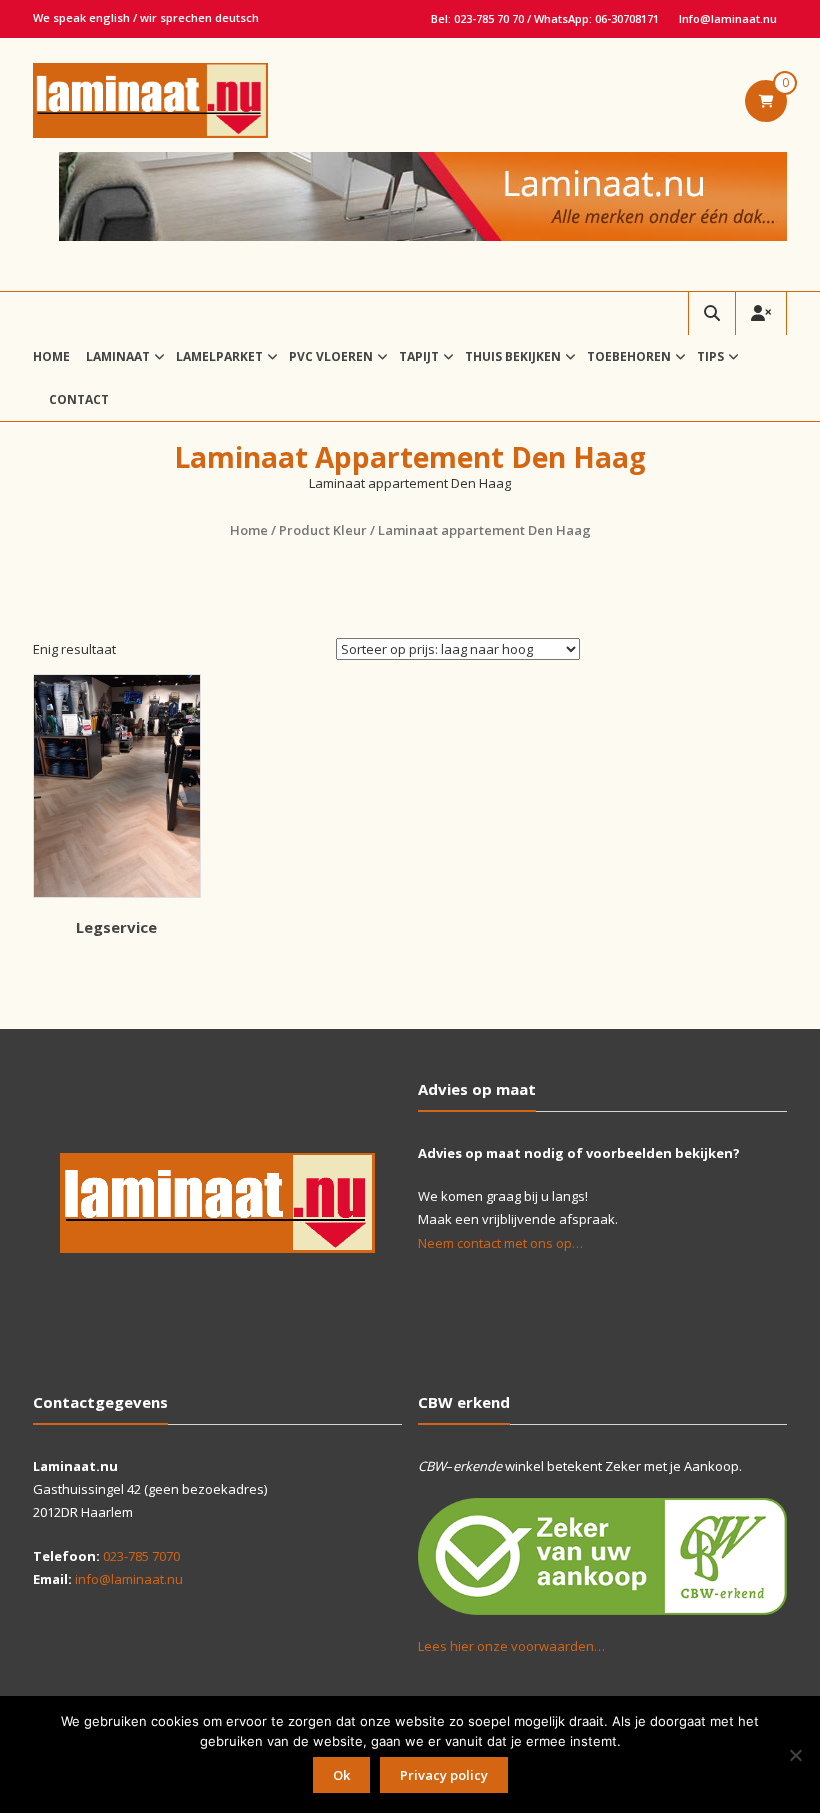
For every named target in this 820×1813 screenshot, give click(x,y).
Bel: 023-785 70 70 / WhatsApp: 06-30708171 (545, 18)
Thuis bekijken (513, 356)
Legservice (116, 927)
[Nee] (795, 1755)
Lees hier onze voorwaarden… (511, 1646)
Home (51, 356)
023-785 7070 (141, 1556)
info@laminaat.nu (129, 1579)
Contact (79, 399)
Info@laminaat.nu (728, 18)
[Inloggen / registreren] (761, 313)
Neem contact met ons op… (500, 1243)
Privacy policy (444, 1775)
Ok (341, 1775)
